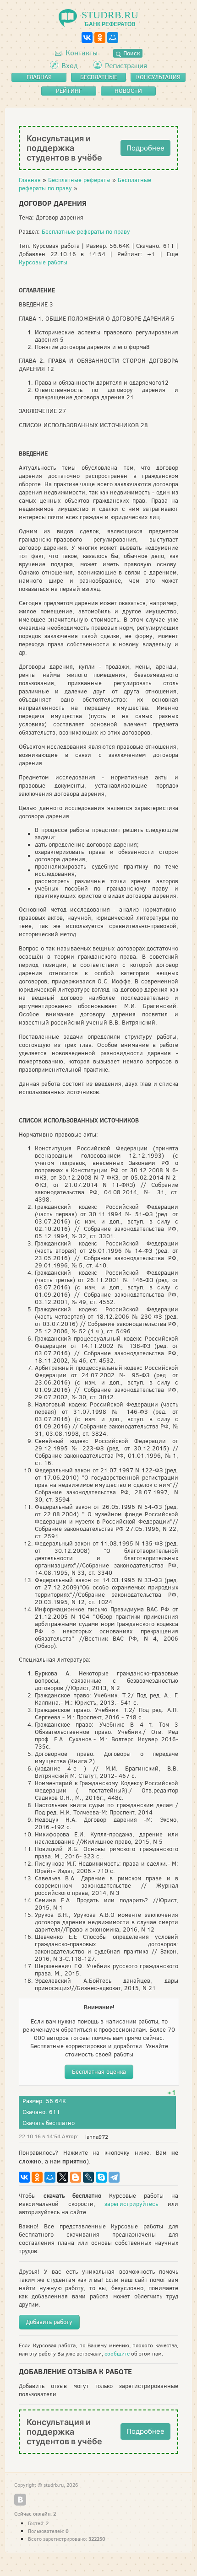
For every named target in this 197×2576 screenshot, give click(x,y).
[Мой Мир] (113, 38)
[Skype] (101, 2177)
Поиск (131, 53)
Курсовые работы (43, 262)
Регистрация (126, 66)
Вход (70, 66)
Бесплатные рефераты (79, 180)
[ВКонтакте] (87, 38)
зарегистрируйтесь (131, 2204)
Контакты (81, 53)
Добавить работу (49, 2322)
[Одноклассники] (100, 38)
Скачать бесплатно (49, 2123)
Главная (30, 180)
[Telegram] (114, 2177)
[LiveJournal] (88, 2177)
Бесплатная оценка (99, 2072)
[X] (63, 2177)
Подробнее (145, 148)
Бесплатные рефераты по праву (86, 232)
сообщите (117, 2354)
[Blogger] (76, 2177)
